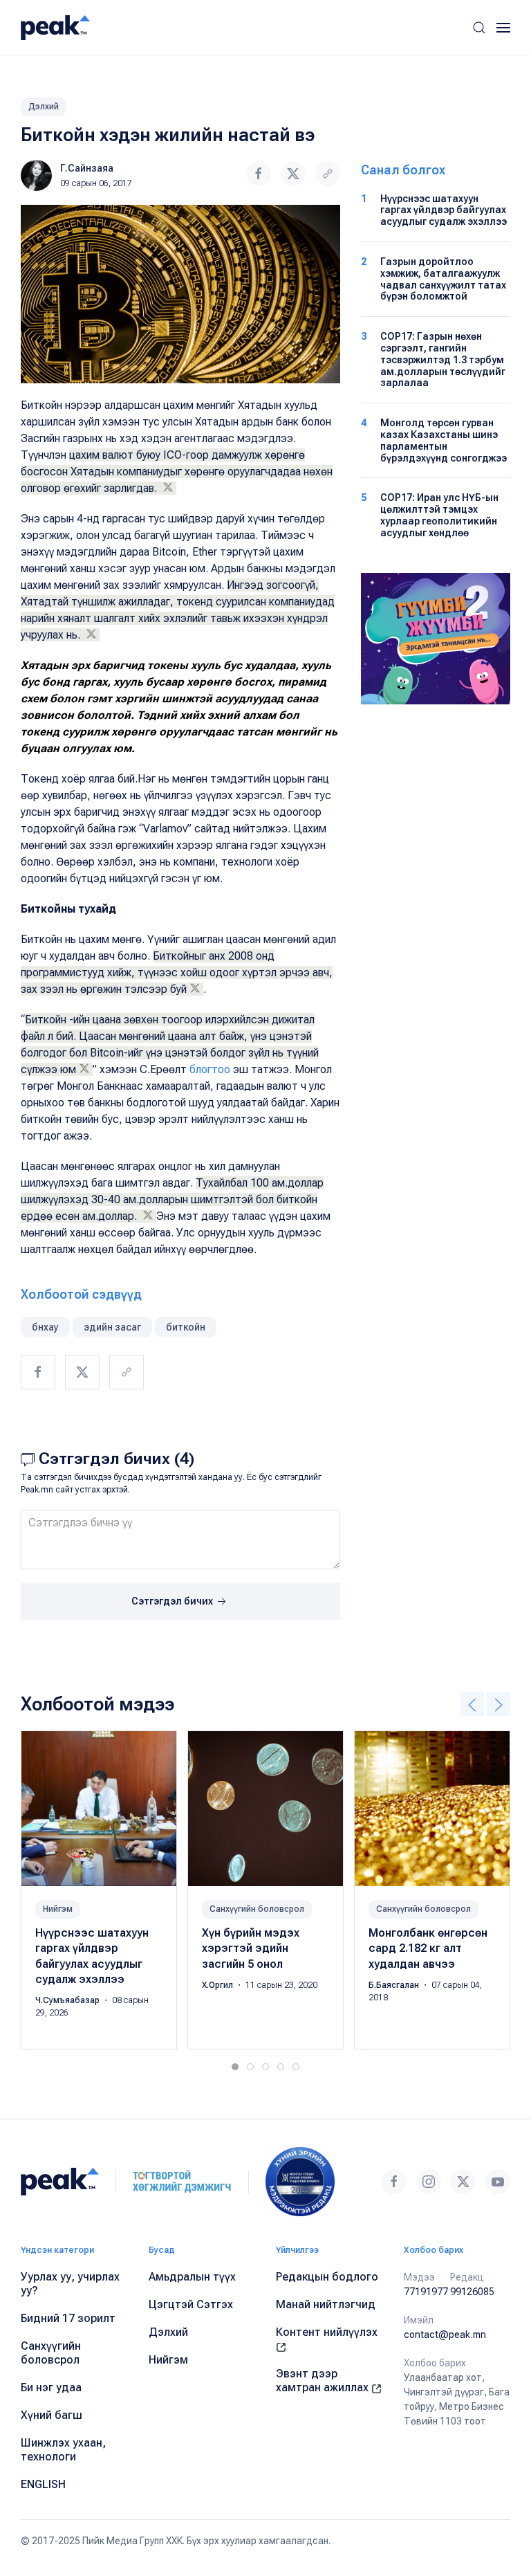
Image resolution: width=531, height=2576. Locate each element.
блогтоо (211, 1069)
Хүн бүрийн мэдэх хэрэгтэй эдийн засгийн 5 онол (251, 1948)
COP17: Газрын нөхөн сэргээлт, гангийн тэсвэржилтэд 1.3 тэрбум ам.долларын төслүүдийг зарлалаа (443, 359)
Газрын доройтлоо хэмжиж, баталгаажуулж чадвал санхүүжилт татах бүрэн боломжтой (443, 279)
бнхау (45, 1327)
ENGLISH (43, 2484)
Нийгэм (58, 1909)
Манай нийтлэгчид (326, 2304)
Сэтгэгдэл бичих (173, 1601)
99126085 (472, 2292)
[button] (479, 28)
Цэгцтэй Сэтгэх (191, 2304)
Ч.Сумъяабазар (68, 2001)
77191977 (426, 2292)
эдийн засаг (112, 1327)
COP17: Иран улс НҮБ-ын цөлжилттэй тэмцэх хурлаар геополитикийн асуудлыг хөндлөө (439, 515)
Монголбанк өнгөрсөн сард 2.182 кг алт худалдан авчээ (428, 1948)
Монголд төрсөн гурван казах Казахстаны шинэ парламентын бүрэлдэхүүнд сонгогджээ (444, 440)
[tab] (235, 2067)
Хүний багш (52, 2415)
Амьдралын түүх (192, 2277)
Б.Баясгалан (395, 1985)
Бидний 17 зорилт (68, 2318)
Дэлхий (44, 107)
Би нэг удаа (51, 2387)
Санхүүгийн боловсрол (257, 1909)
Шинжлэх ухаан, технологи (63, 2450)
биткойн (186, 1327)
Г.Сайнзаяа (87, 168)
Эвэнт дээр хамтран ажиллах (324, 2381)
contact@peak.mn (445, 2335)
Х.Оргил (218, 1985)
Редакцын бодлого (327, 2277)
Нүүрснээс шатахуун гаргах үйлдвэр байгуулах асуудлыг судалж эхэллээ (444, 210)
